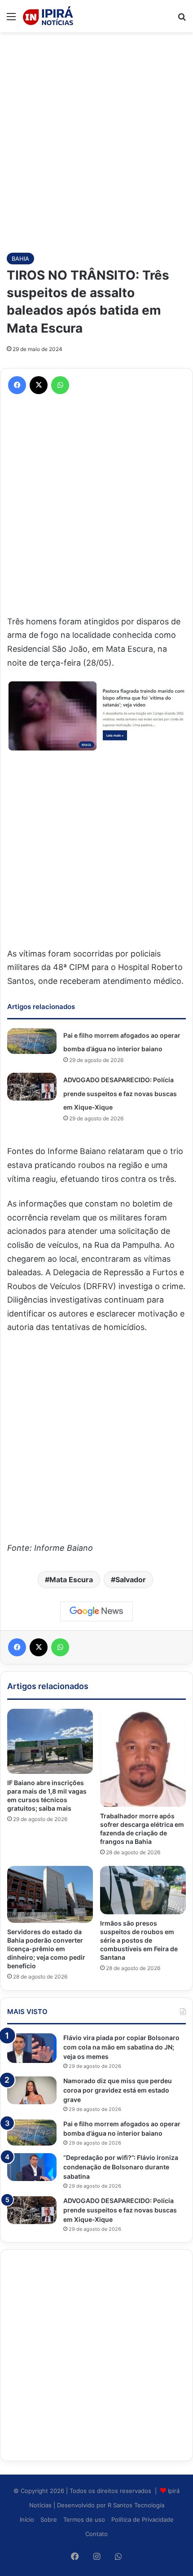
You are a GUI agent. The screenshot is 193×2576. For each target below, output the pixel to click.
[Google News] (96, 1611)
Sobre (49, 2519)
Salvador (131, 1580)
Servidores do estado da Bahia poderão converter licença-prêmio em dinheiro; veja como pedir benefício (46, 1949)
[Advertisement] (96, 138)
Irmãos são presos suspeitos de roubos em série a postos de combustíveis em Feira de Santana (139, 1940)
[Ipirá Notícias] (48, 16)
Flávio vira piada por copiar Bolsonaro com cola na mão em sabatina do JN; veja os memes (121, 2047)
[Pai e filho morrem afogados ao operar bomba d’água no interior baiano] (32, 1041)
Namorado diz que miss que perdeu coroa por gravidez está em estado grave (118, 2090)
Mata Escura (71, 1580)
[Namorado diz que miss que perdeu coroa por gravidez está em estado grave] (32, 2090)
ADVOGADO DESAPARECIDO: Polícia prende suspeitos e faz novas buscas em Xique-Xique (120, 1093)
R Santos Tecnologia (136, 2505)
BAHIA (20, 259)
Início (27, 2519)
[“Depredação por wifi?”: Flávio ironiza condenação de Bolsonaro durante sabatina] (32, 2167)
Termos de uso (84, 2519)
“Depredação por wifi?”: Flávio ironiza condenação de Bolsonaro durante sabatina (121, 2167)
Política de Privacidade (143, 2519)
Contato (96, 2534)
